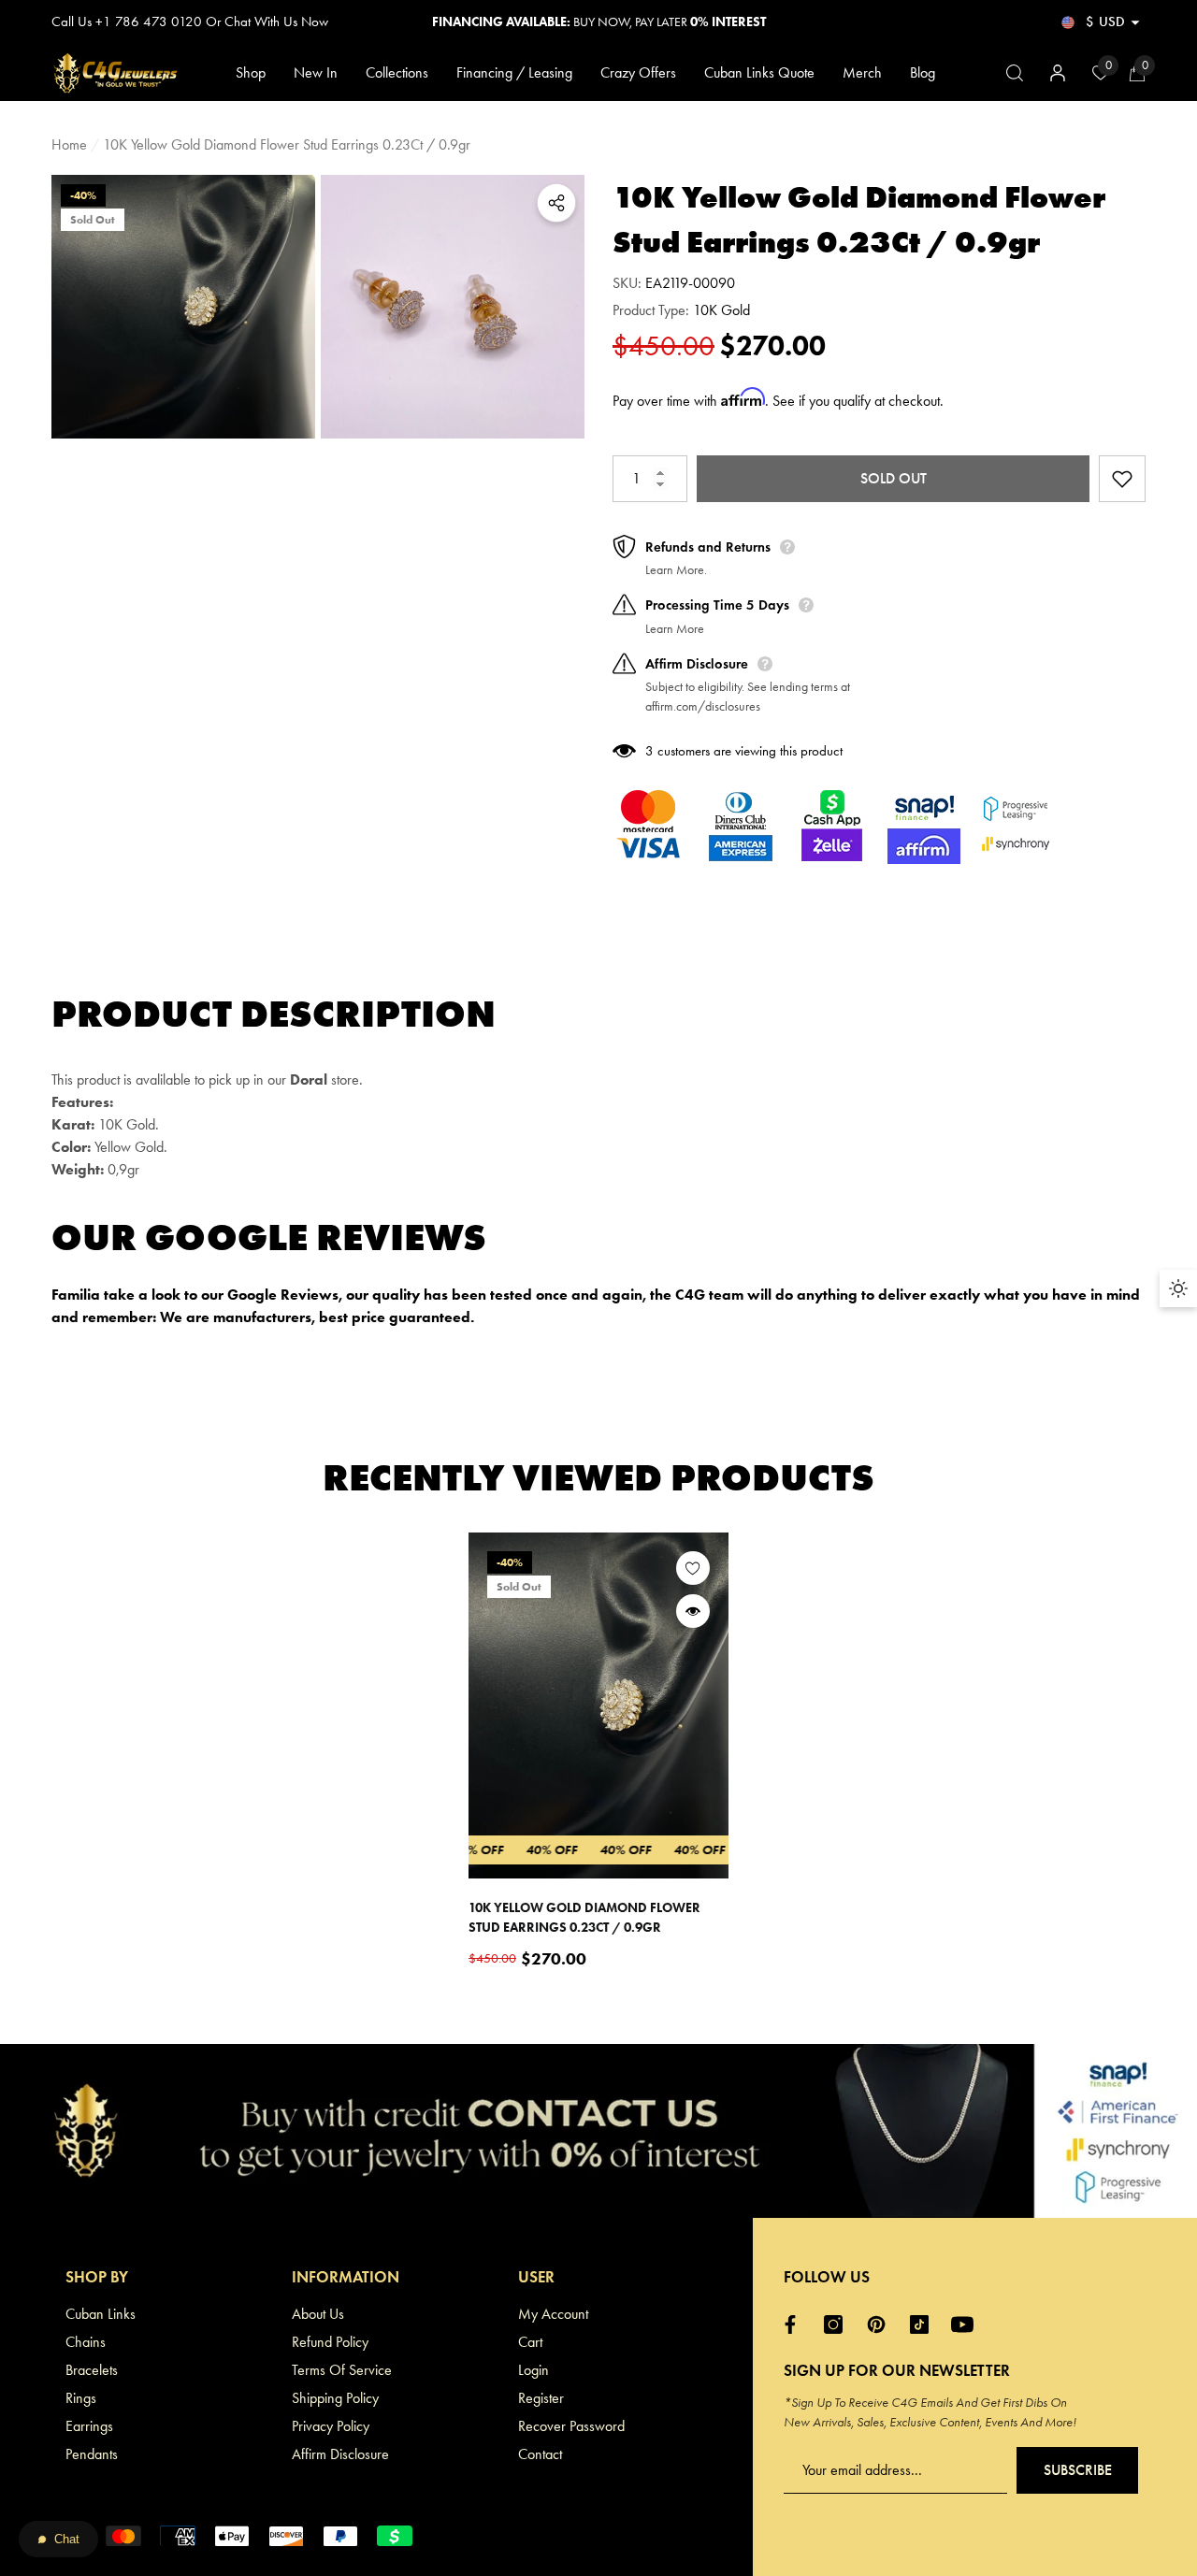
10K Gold (721, 310)
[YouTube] (967, 2324)
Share (556, 203)
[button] (1135, 22)
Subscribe (1078, 2470)
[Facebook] (795, 2324)
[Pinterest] (881, 2324)
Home (69, 144)
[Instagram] (838, 2324)
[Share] (556, 203)
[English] (1068, 22)
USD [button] (1105, 22)
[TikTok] (924, 2324)
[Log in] (1058, 73)
